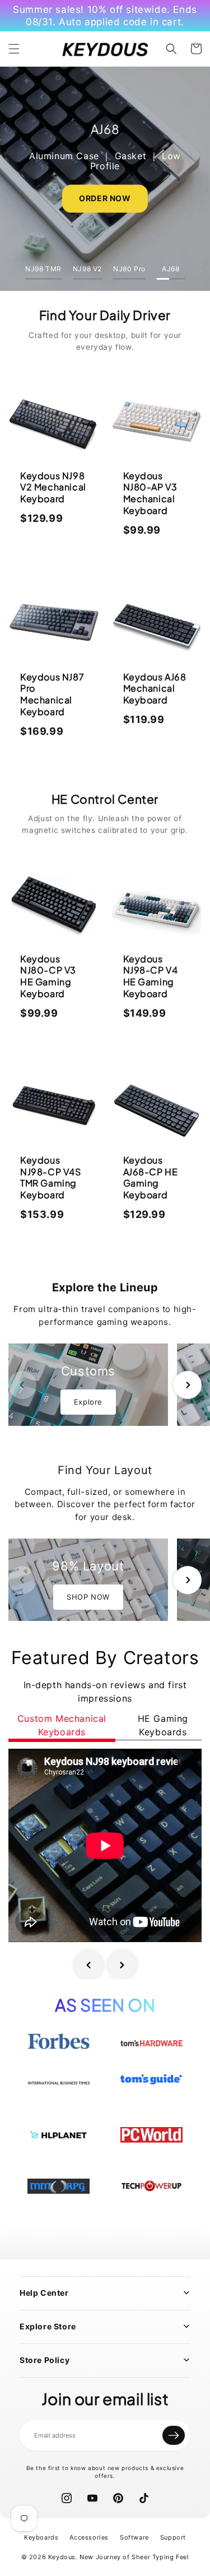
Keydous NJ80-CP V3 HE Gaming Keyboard (48, 976)
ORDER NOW (105, 198)
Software (134, 2537)
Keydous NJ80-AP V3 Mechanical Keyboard (150, 493)
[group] (88, 1385)
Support (173, 2537)
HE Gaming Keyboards (163, 1725)
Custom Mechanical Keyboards (62, 1725)
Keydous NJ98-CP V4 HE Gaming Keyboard (151, 976)
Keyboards (41, 2537)
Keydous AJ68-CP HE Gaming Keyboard (151, 1177)
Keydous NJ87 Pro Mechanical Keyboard (52, 694)
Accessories (89, 2537)
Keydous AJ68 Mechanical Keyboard (155, 689)
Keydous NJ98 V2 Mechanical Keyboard (53, 487)
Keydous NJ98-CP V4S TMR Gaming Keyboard (51, 1177)
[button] (14, 49)
